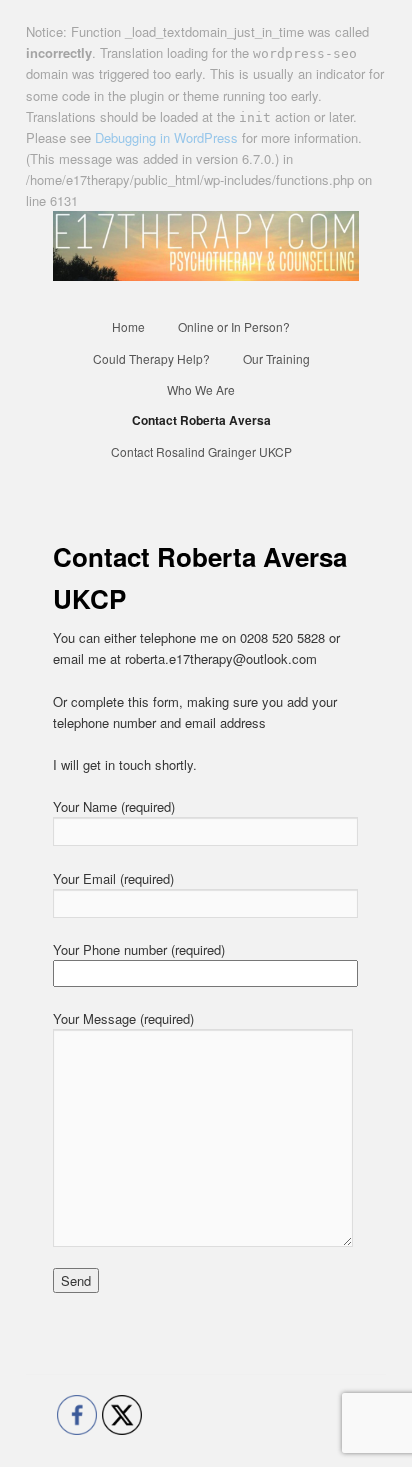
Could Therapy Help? (151, 358)
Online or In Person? (234, 326)
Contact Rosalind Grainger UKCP (201, 451)
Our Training (276, 358)
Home (128, 326)
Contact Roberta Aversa (201, 420)
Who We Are (201, 389)
